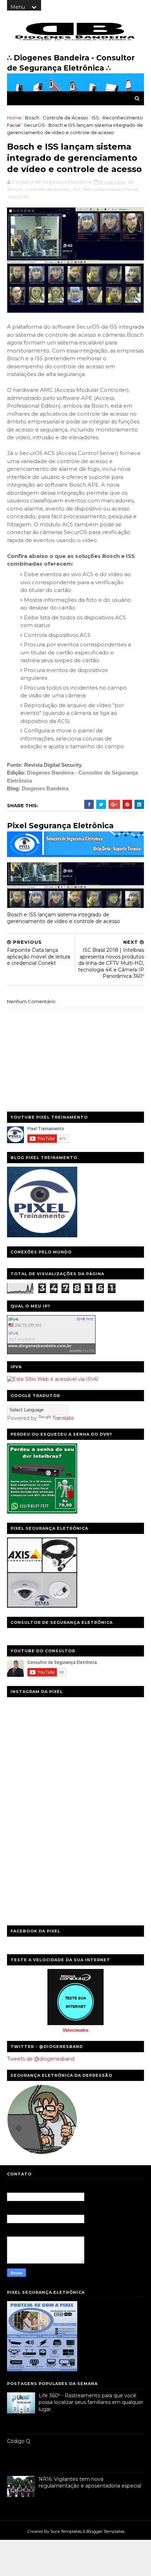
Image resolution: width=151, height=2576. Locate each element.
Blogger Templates (105, 2531)
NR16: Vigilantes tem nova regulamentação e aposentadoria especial (90, 2483)
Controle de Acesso (65, 118)
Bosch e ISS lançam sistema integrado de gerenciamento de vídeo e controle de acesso (64, 918)
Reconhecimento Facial (111, 189)
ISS (95, 118)
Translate (63, 1418)
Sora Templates (66, 2531)
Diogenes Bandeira (45, 788)
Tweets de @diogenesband (41, 2059)
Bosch (32, 118)
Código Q (19, 2441)
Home (14, 118)
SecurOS (34, 125)
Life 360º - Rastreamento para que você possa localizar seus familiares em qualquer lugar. (91, 2402)
